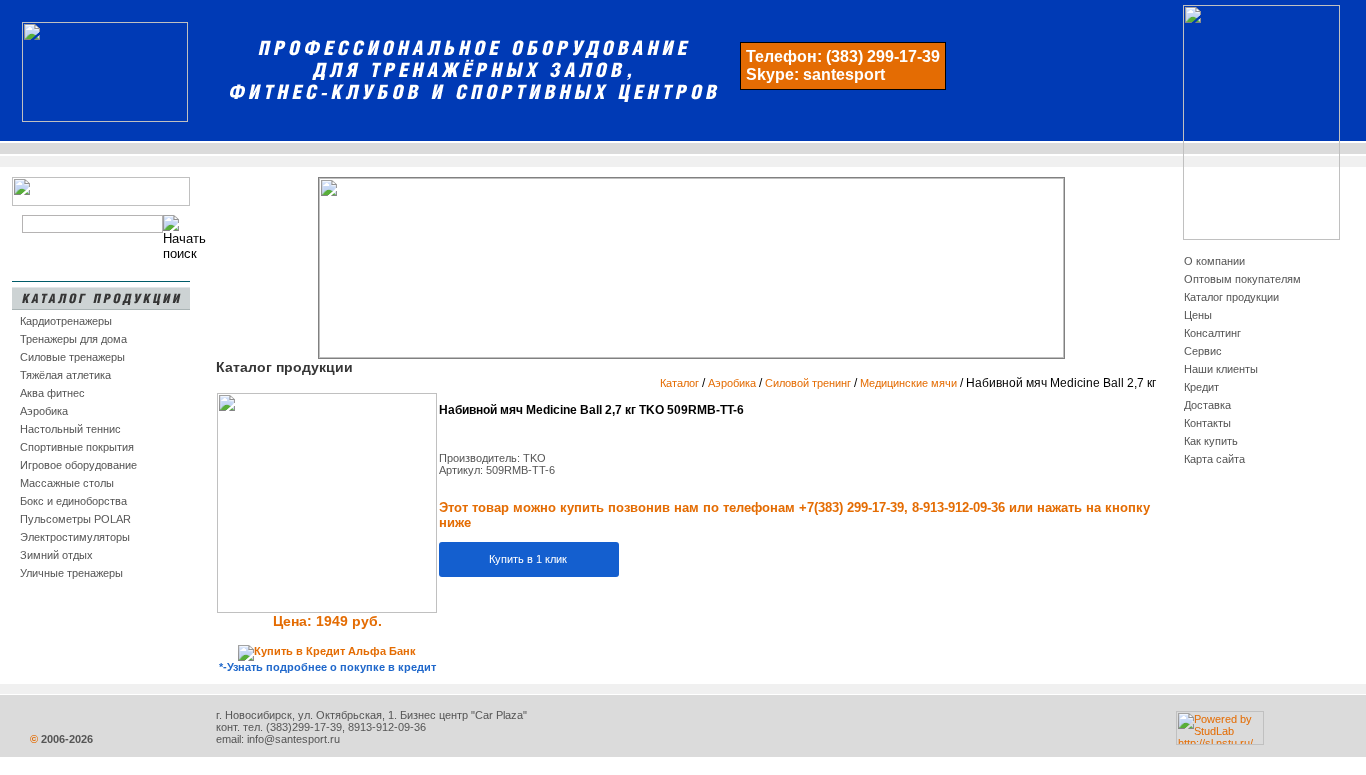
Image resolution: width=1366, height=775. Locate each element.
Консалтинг (1212, 333)
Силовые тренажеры (72, 357)
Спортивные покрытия (77, 447)
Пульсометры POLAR (75, 519)
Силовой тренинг (808, 383)
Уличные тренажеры (71, 573)
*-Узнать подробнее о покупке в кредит (327, 667)
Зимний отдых (56, 555)
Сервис (1203, 351)
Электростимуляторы (75, 537)
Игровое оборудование (78, 465)
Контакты (1207, 423)
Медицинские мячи (908, 383)
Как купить (1211, 441)
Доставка (1207, 405)
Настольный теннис (70, 429)
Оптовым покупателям (1242, 279)
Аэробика (44, 411)
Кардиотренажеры (66, 321)
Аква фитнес (52, 393)
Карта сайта (1214, 459)
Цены (1198, 315)
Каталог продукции (1231, 297)
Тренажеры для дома (73, 339)
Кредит (1201, 387)
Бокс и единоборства (73, 501)
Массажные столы (67, 483)
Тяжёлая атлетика (65, 375)
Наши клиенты (1221, 369)
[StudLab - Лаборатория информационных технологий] (1220, 741)
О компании (1214, 261)
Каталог (679, 383)
